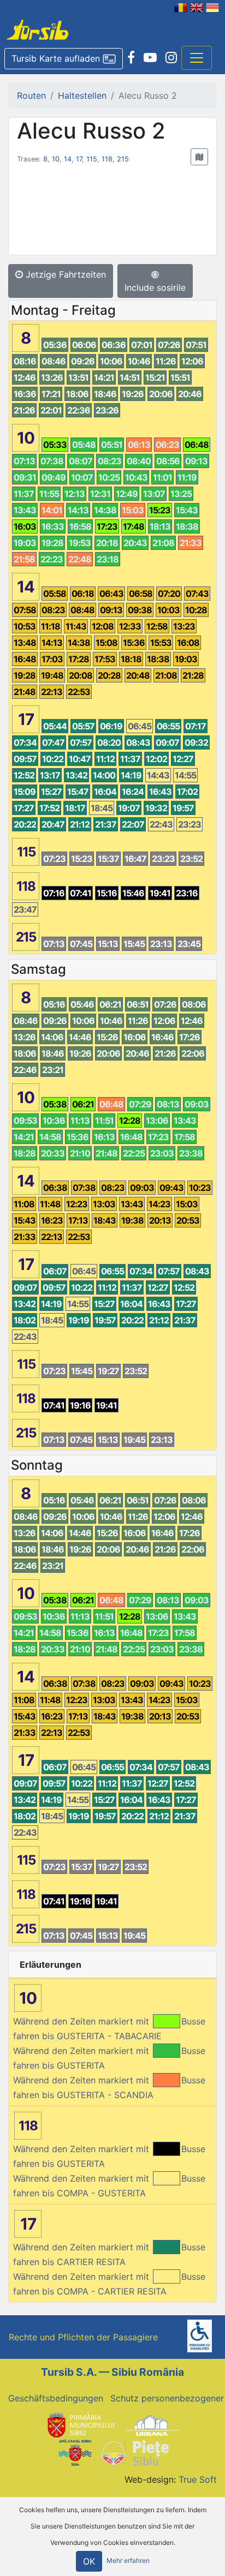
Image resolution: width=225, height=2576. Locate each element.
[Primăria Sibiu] (80, 2424)
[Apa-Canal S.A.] (75, 2452)
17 (79, 159)
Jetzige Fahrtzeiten (64, 274)
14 (68, 159)
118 (107, 159)
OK (89, 2561)
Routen (31, 95)
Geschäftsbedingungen (56, 2398)
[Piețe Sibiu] (135, 2452)
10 (56, 159)
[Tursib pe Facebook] (131, 58)
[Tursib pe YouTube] (150, 58)
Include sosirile (155, 287)
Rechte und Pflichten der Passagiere (83, 2337)
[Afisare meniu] (197, 58)
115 (92, 159)
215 (123, 159)
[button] (64, 59)
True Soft (198, 2479)
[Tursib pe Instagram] (171, 58)
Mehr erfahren (128, 2561)
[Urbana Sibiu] (152, 2424)
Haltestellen (82, 95)
